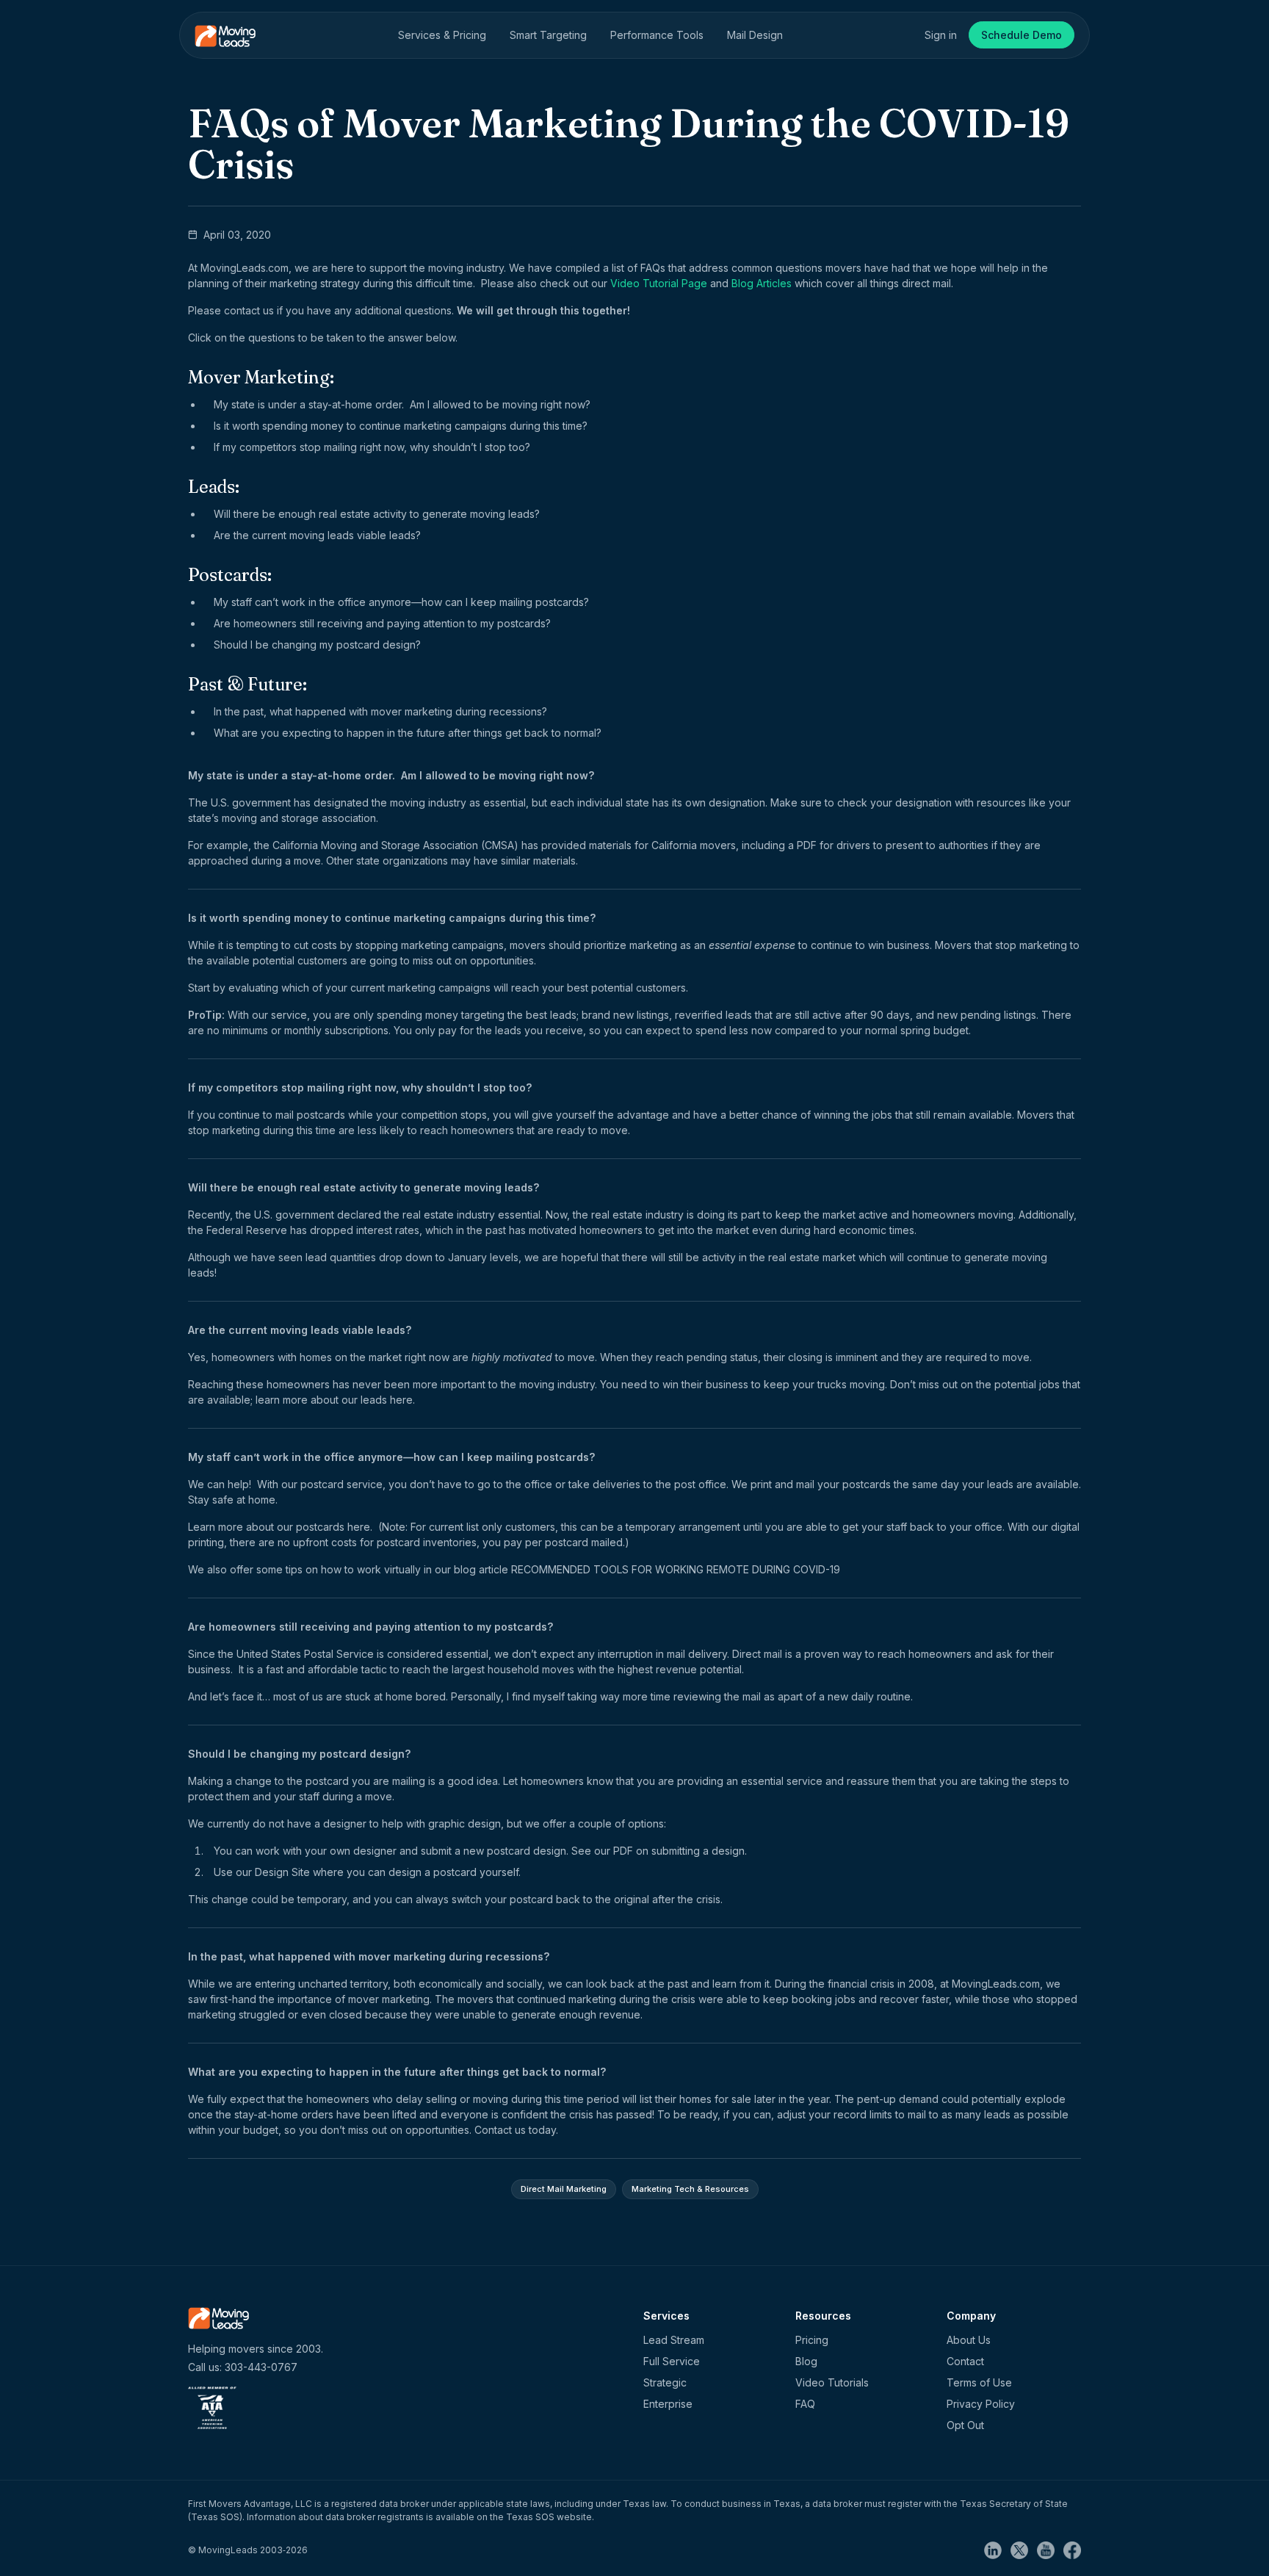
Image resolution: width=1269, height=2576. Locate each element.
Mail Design (755, 35)
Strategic (665, 2382)
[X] (1024, 2549)
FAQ (805, 2404)
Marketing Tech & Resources (690, 2189)
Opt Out (965, 2425)
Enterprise (668, 2404)
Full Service (672, 2361)
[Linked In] (997, 2549)
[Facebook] (1072, 2549)
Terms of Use (979, 2382)
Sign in (941, 35)
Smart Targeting (548, 35)
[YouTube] (1050, 2549)
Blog (806, 2361)
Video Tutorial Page (659, 283)
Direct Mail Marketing (564, 2189)
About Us (969, 2340)
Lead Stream (674, 2340)
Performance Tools (657, 35)
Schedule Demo (1022, 35)
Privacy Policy (981, 2404)
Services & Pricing (442, 35)
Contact (965, 2361)
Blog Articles (762, 283)
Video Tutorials (832, 2382)
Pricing (812, 2340)
